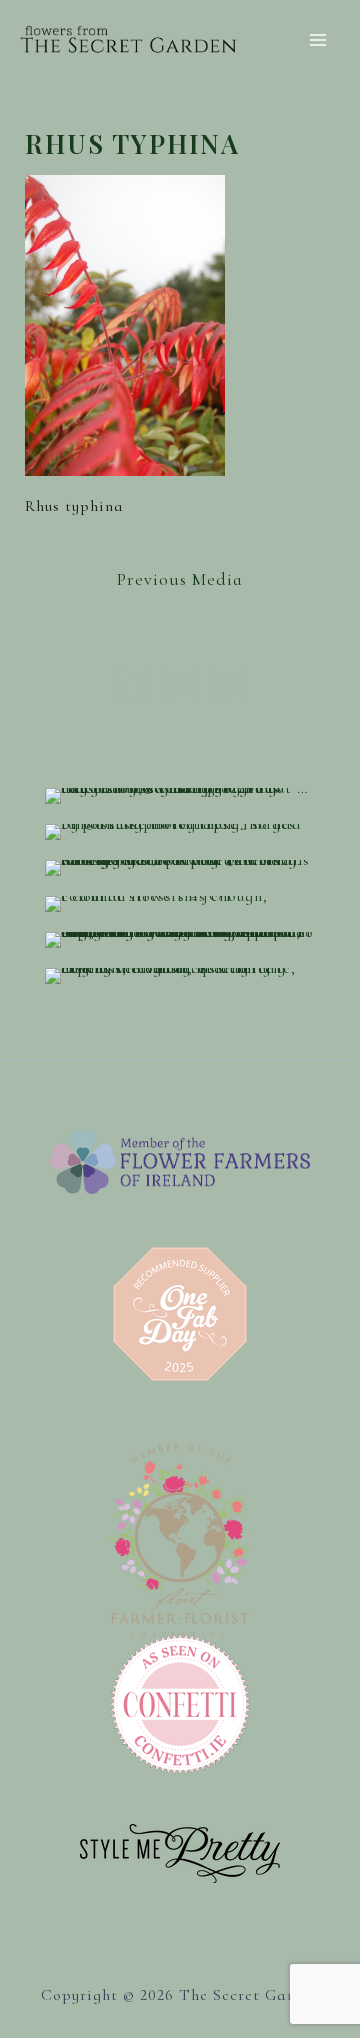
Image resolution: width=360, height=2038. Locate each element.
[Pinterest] (227, 683)
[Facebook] (133, 683)
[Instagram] (180, 683)
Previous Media (180, 579)
